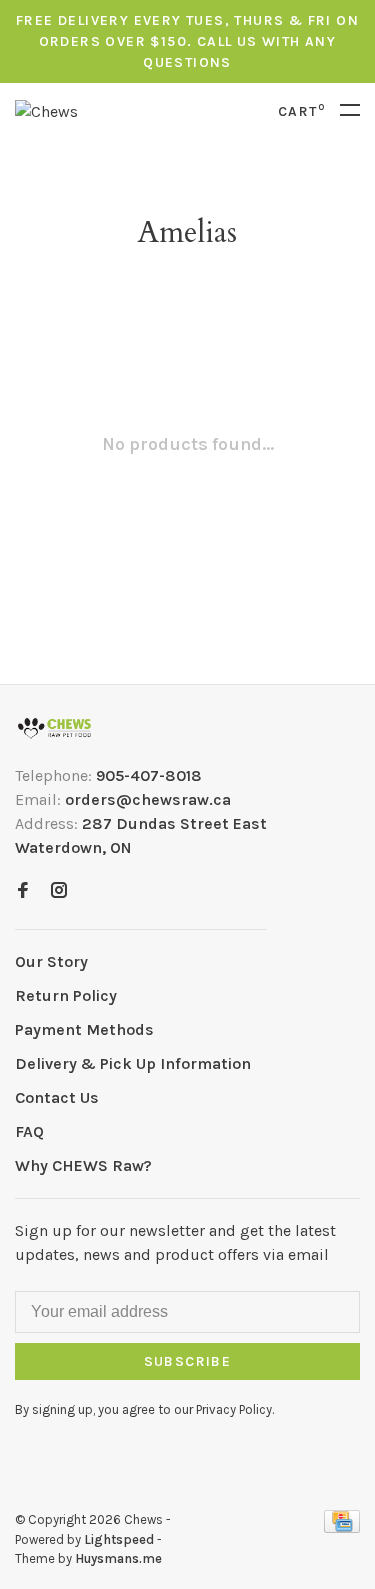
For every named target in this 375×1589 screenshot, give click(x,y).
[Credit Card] (342, 1527)
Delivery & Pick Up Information (133, 1063)
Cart (301, 111)
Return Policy (66, 995)
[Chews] (54, 728)
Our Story (51, 961)
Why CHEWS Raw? (83, 1165)
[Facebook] (23, 891)
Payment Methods (84, 1029)
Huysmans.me (118, 1558)
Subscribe (188, 1361)
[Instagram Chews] (59, 891)
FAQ (29, 1131)
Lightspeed (119, 1539)
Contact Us (57, 1097)
